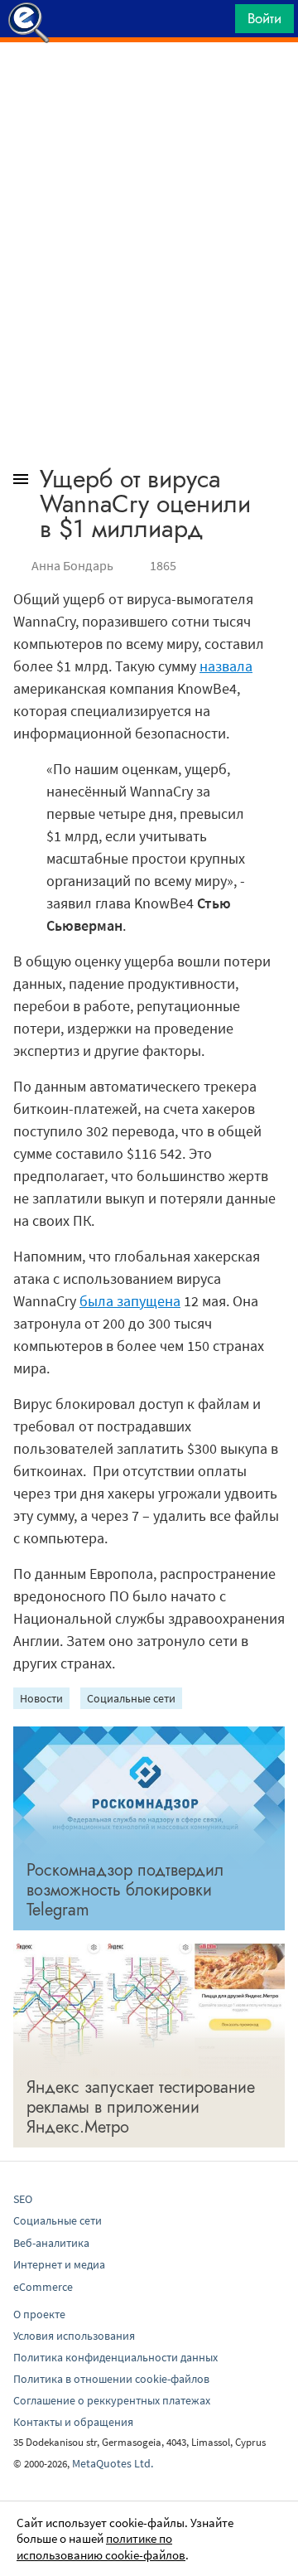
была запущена (130, 1301)
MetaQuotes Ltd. (113, 2463)
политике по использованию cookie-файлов (101, 2547)
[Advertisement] (149, 84)
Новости (41, 1698)
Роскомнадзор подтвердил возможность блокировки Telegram (125, 1890)
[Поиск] (217, 23)
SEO (23, 2199)
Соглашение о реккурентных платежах (112, 2400)
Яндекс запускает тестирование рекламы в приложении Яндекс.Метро (141, 2107)
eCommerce (43, 2287)
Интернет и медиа (59, 2264)
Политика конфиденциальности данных (115, 2357)
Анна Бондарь (72, 565)
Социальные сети (131, 1698)
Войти (264, 18)
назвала (226, 666)
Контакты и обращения (73, 2422)
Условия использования (74, 2336)
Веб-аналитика (51, 2243)
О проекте (39, 2314)
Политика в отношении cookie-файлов (111, 2379)
